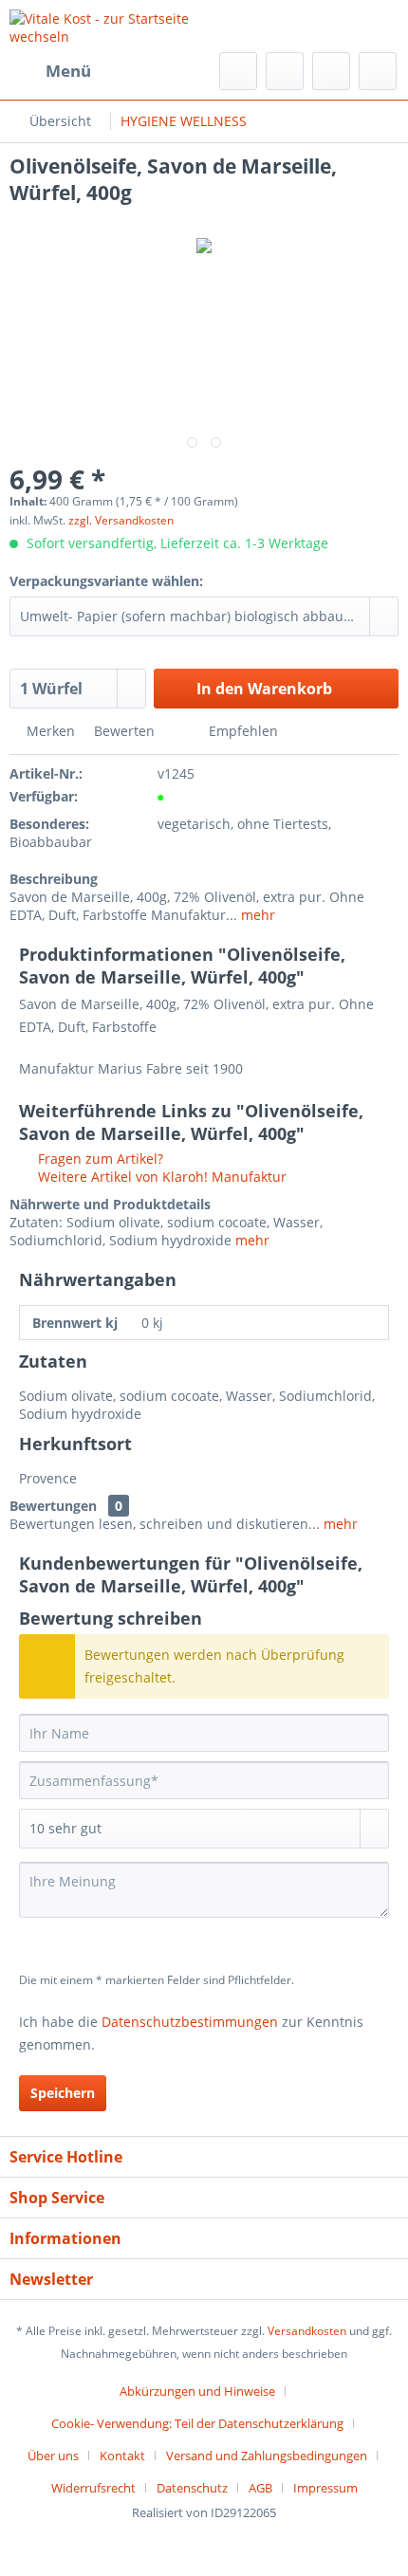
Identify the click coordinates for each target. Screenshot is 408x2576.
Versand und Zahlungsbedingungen (267, 2456)
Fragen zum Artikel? (99, 1159)
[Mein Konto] (331, 71)
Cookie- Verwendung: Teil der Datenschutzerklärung (197, 2423)
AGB (260, 2488)
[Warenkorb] (378, 71)
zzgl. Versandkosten (121, 520)
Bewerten (124, 731)
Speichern (63, 2093)
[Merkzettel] (285, 71)
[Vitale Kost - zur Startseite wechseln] (107, 26)
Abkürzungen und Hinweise (197, 2391)
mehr (256, 915)
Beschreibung (54, 879)
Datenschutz (192, 2488)
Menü (68, 71)
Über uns (53, 2456)
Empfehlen (241, 731)
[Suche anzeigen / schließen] (238, 71)
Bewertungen (53, 1506)
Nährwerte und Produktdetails (110, 1204)
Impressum (325, 2488)
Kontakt (122, 2456)
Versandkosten (307, 2331)
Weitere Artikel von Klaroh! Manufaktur (160, 1177)
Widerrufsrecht (93, 2488)
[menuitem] (50, 71)
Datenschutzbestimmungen (190, 2022)
